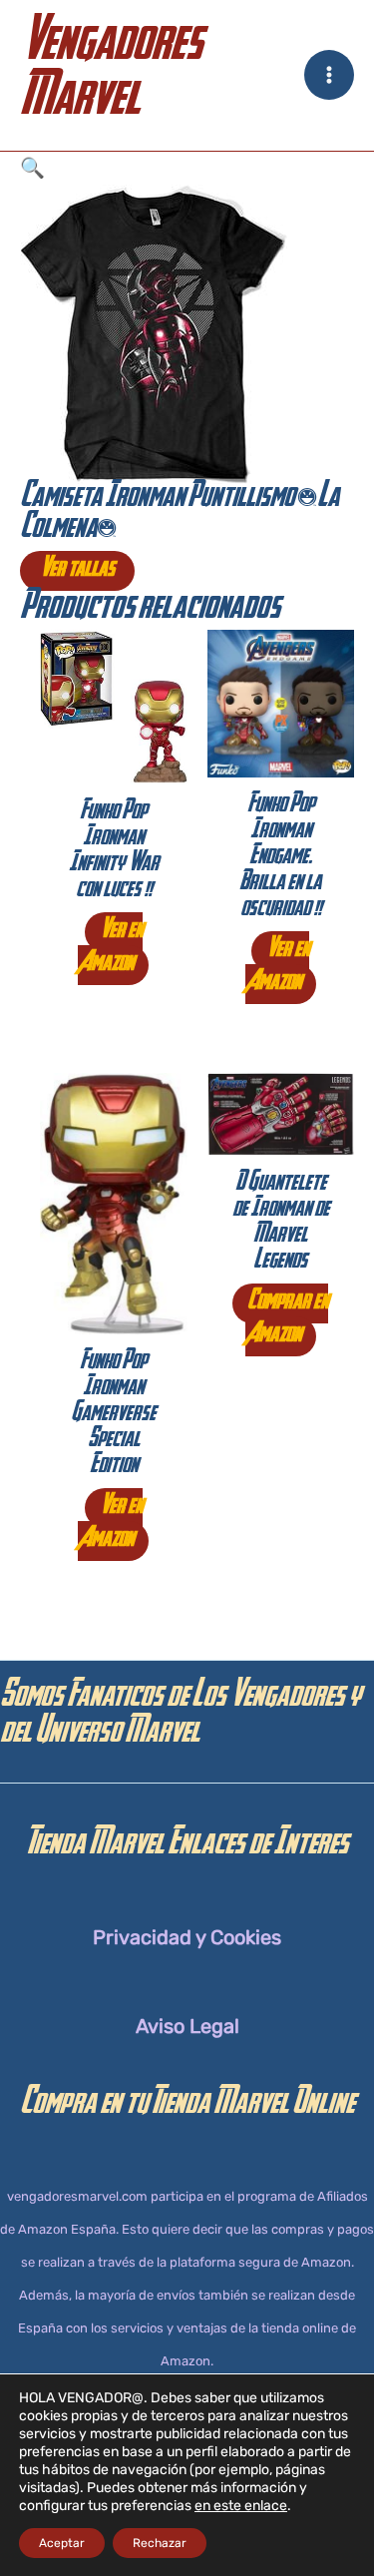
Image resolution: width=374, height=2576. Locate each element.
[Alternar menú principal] (329, 75)
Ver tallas (77, 571)
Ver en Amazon (110, 949)
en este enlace (241, 2506)
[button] (187, 168)
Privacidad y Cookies (187, 1937)
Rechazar (160, 2543)
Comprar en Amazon (287, 1320)
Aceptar (62, 2543)
